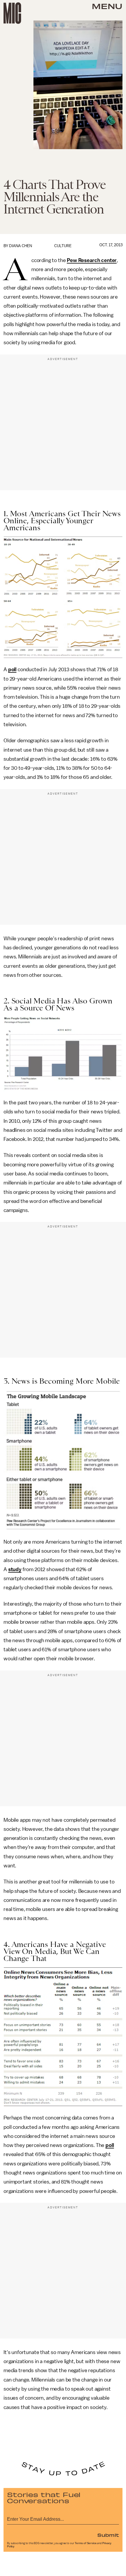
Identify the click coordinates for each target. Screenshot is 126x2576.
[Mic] (12, 13)
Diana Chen (21, 246)
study (15, 1569)
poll (12, 669)
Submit (108, 2535)
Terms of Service (86, 2543)
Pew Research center (92, 260)
